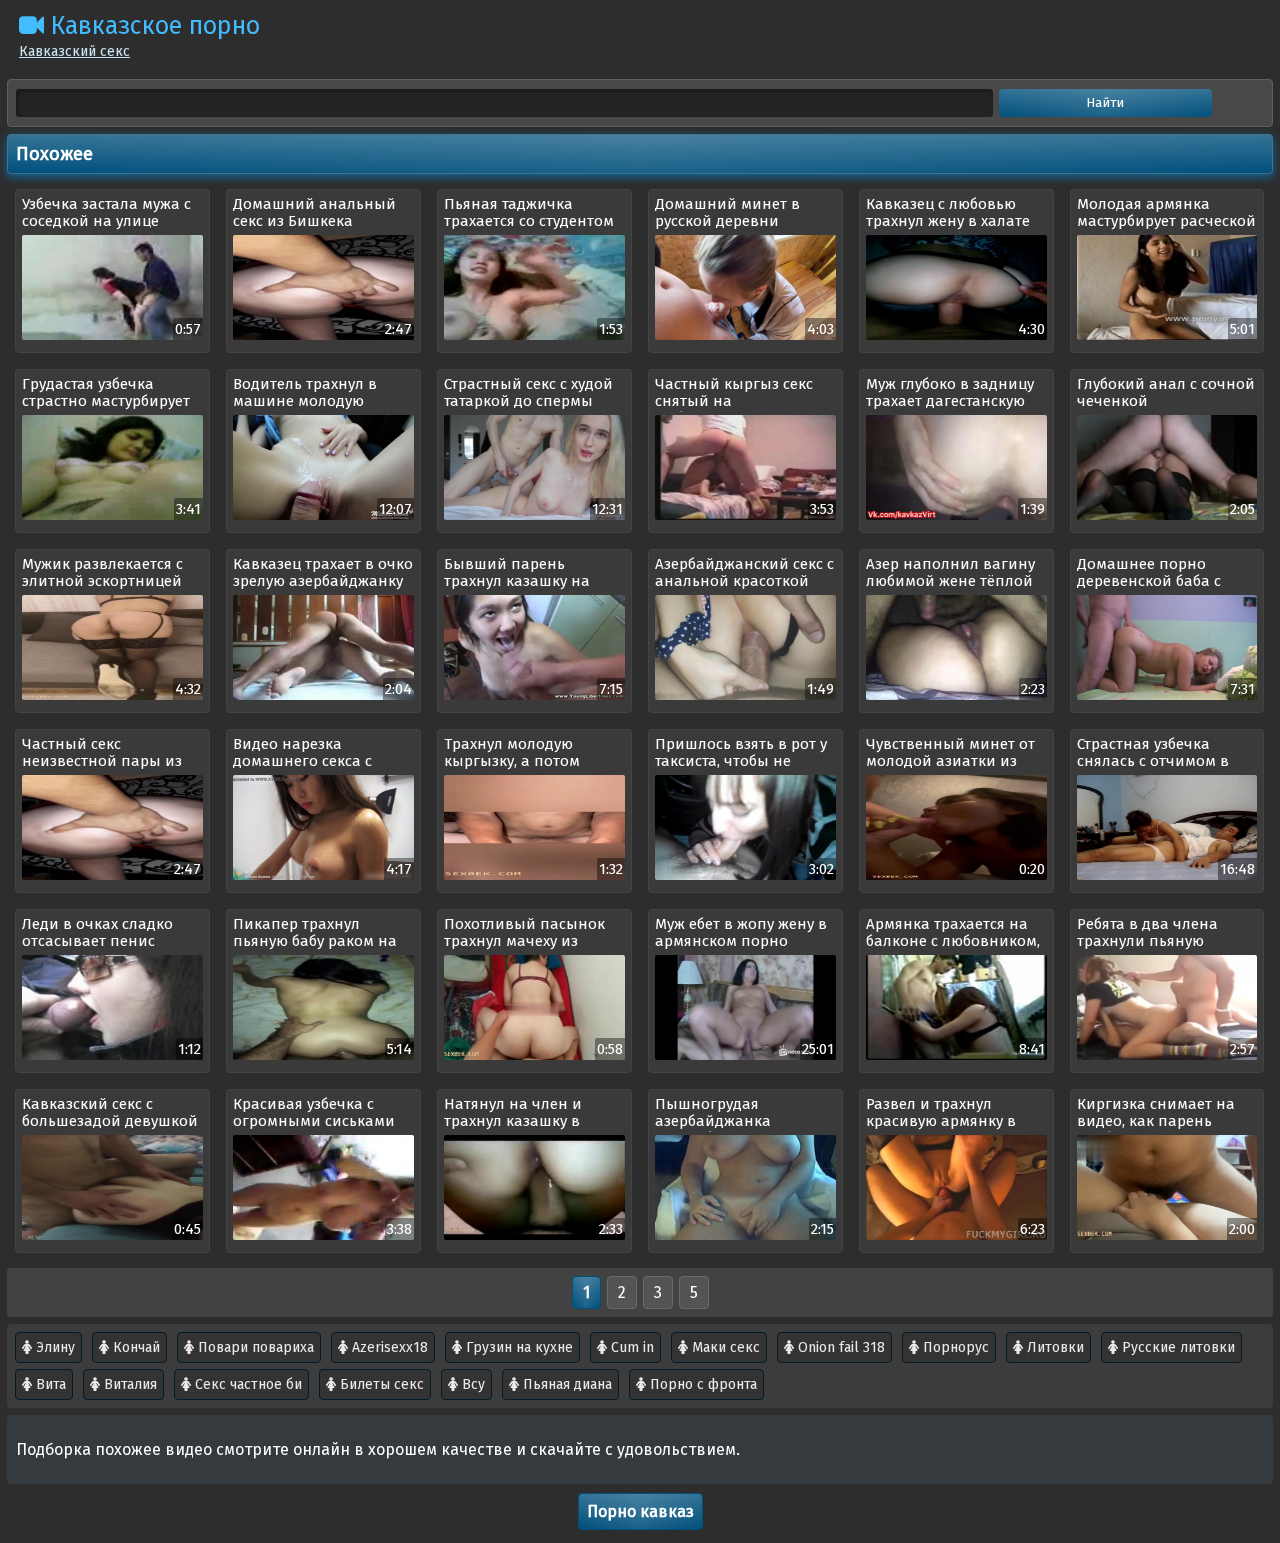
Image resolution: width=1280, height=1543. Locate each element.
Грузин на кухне (517, 1347)
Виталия (128, 1384)
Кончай (134, 1347)
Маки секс (724, 1347)
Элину (53, 1347)
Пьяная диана (565, 1384)
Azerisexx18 (388, 1347)
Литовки (1053, 1347)
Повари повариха (254, 1347)
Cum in (630, 1347)
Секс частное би (246, 1384)
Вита (49, 1384)
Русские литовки (1176, 1347)
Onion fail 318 (839, 1347)
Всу (471, 1384)
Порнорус (954, 1347)
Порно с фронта (701, 1384)
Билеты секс (380, 1384)
